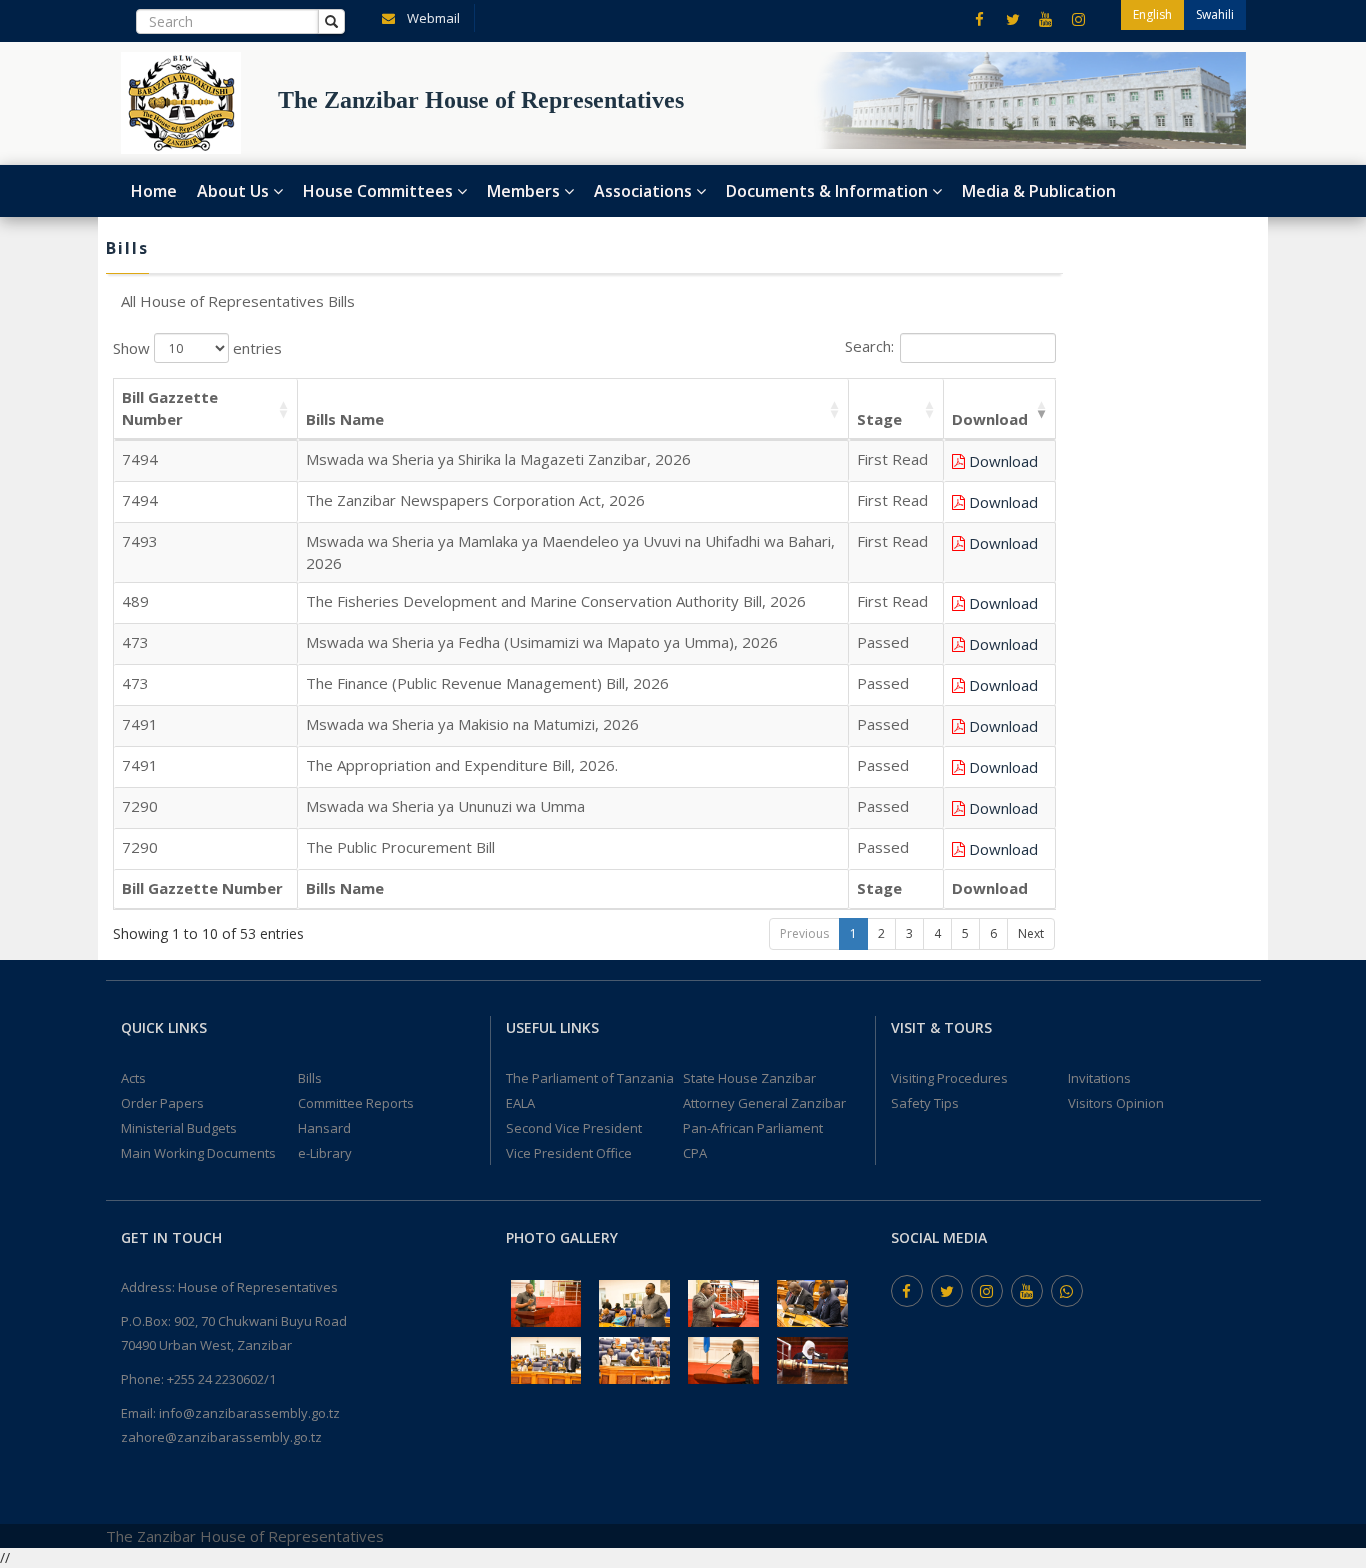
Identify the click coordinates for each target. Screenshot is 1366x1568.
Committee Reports (356, 1103)
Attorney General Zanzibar (764, 1103)
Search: (869, 347)
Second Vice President (574, 1128)
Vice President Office (569, 1153)
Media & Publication (1039, 191)
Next (1031, 933)
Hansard (324, 1128)
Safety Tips (925, 1103)
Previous (804, 933)
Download (990, 419)
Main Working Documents (198, 1153)
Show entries (197, 349)
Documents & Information (829, 191)
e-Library (325, 1153)
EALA (520, 1103)
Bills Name (345, 419)
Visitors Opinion (1116, 1103)
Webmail (432, 18)
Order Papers (162, 1103)
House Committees (380, 191)
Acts (133, 1078)
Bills (310, 1078)
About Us (235, 191)
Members (525, 191)
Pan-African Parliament (753, 1128)
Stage (879, 419)
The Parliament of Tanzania (590, 1078)
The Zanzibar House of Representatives (245, 1536)
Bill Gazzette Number (170, 407)
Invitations (1099, 1078)
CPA (695, 1153)
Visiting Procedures (949, 1078)
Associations (645, 191)
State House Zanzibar (749, 1078)
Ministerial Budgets (179, 1128)
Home (154, 191)
